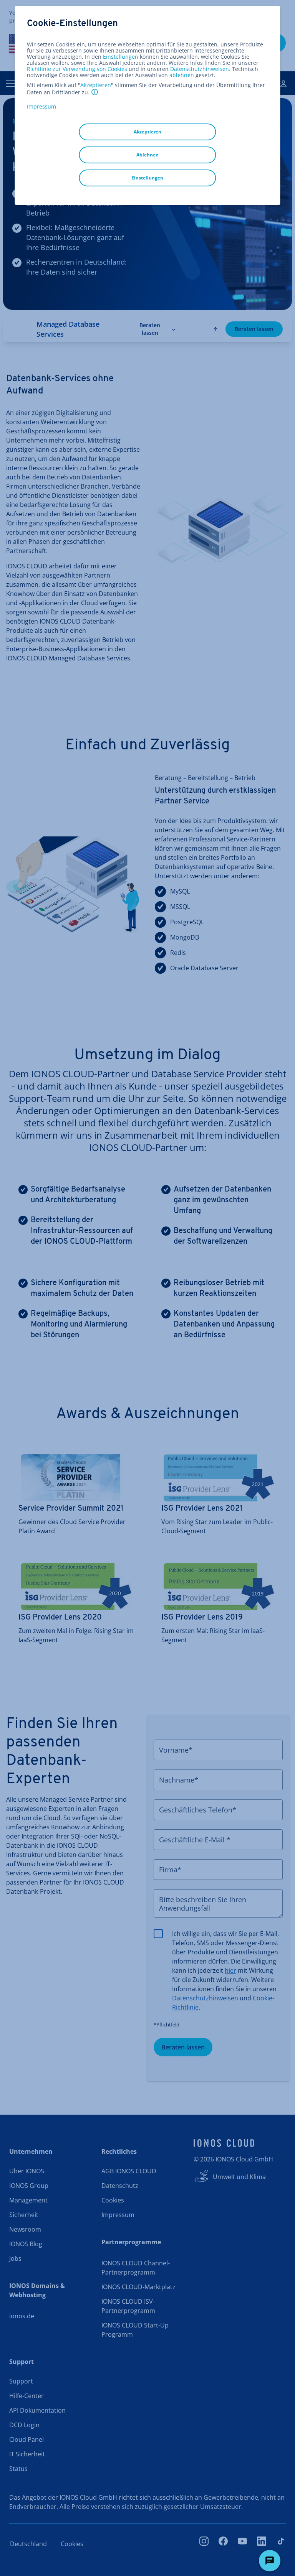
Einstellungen (121, 57)
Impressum (41, 106)
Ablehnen (147, 155)
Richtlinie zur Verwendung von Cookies (77, 69)
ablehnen (182, 75)
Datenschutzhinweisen (200, 69)
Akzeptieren (96, 85)
